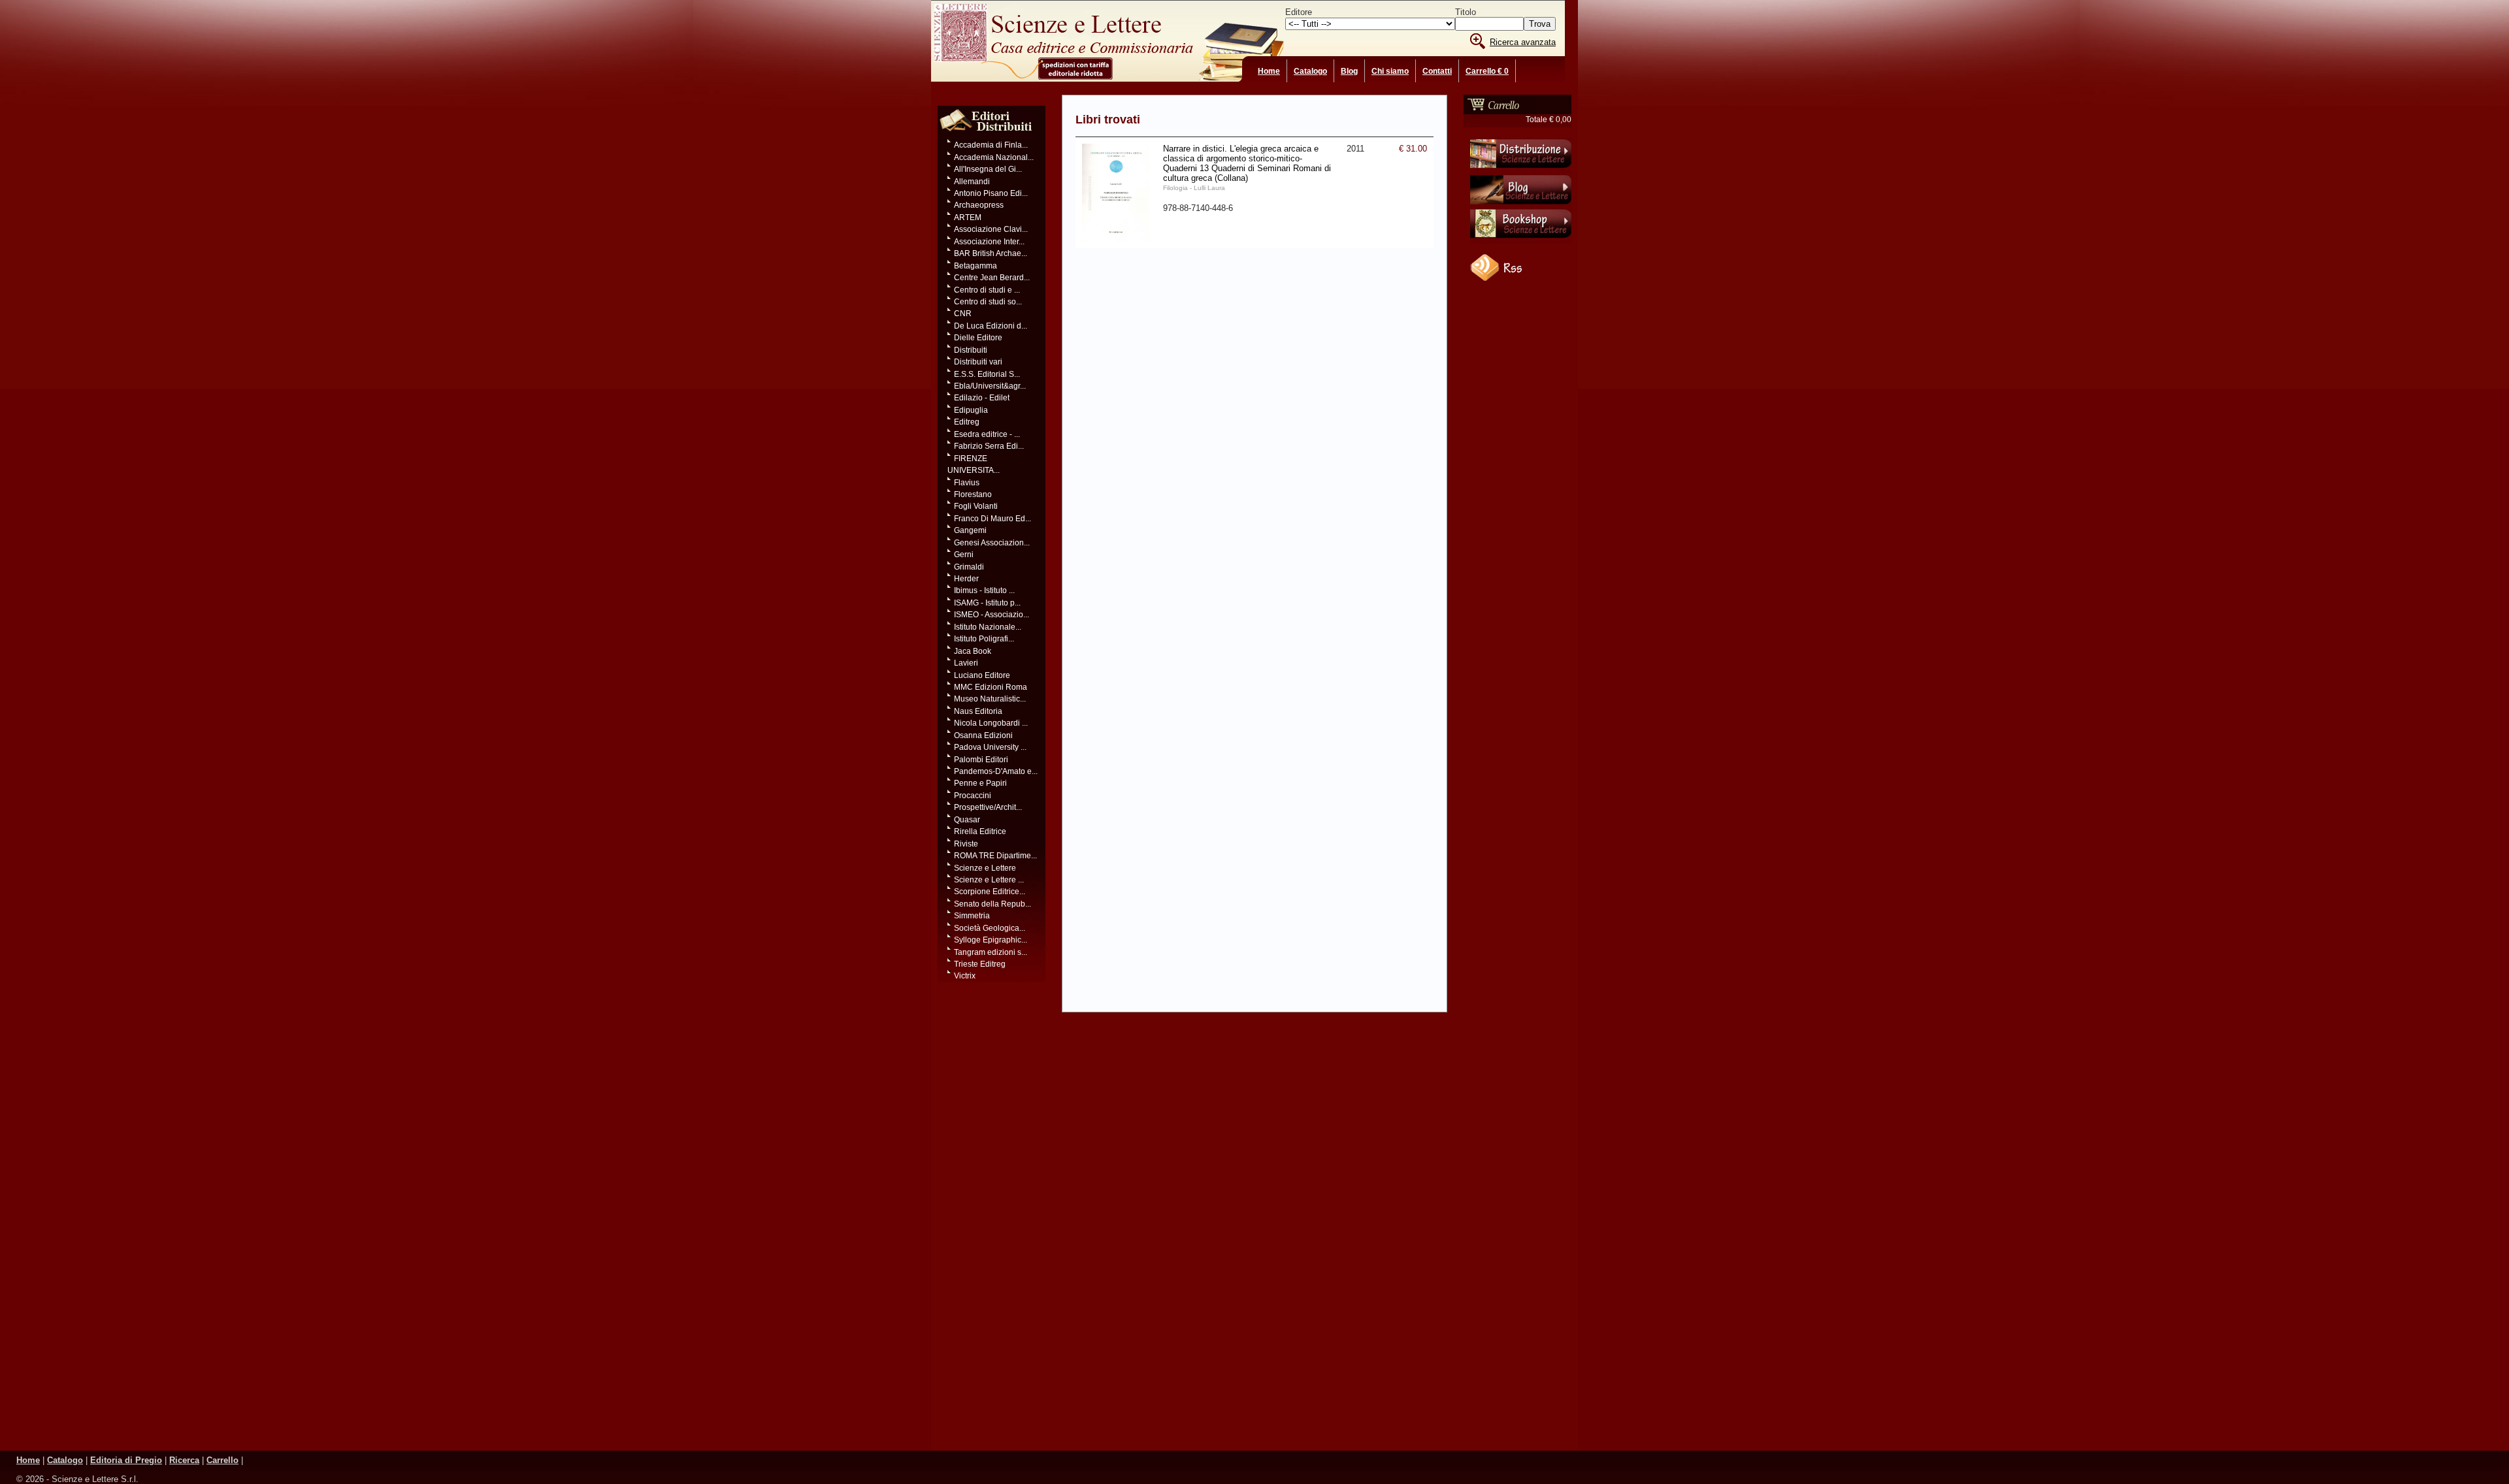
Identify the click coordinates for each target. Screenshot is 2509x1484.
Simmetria (972, 916)
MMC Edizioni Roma (991, 687)
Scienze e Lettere (985, 868)
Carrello (222, 1460)
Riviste (966, 844)
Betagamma (976, 266)
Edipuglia (971, 410)
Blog (1349, 71)
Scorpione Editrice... (990, 892)
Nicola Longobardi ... (991, 723)
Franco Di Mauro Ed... (992, 519)
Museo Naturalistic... (990, 699)
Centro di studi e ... (987, 290)
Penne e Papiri (980, 783)
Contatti (1437, 71)
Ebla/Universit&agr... (990, 386)
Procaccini (973, 796)
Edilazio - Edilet (982, 398)
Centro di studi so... (988, 302)
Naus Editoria (978, 711)
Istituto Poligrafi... (984, 639)
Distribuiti (971, 350)
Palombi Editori (981, 760)
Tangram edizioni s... (991, 952)
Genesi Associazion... (992, 543)
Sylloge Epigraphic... (991, 940)
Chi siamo (1390, 71)
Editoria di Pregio (126, 1460)
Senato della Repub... (992, 904)
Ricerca (184, 1460)
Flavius (967, 483)
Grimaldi (969, 567)
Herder (966, 579)
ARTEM (968, 218)
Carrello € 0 (1487, 71)
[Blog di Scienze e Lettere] (1521, 206)
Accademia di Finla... (991, 145)
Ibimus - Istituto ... (984, 590)
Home (1269, 71)
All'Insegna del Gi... (988, 169)
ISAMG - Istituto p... (987, 603)
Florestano (973, 494)
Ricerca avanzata (1523, 42)
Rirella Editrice (980, 831)
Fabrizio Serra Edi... (989, 446)
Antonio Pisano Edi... (991, 193)
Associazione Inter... (989, 242)
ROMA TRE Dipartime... (995, 856)
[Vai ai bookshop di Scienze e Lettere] (1521, 241)
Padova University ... (990, 747)
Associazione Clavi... (991, 229)
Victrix (965, 976)
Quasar (967, 820)
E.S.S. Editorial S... (987, 374)
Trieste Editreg (980, 964)
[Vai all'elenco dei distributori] (1521, 170)
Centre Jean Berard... (992, 278)
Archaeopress (979, 205)
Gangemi (970, 530)
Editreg (967, 422)
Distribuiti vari (978, 362)
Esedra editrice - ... (987, 434)
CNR (963, 314)
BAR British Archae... (991, 253)
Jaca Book (973, 651)
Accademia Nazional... (994, 157)
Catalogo (1310, 71)
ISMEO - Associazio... (992, 615)
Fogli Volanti (976, 506)
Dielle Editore (978, 338)
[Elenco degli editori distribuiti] (986, 137)
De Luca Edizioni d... (991, 326)
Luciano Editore (982, 675)
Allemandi (972, 182)
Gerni (964, 555)
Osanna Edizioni (983, 735)
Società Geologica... (990, 928)
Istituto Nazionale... (988, 627)
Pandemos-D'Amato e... (996, 771)
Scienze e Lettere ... (989, 880)
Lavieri (966, 663)
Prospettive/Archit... (988, 807)
